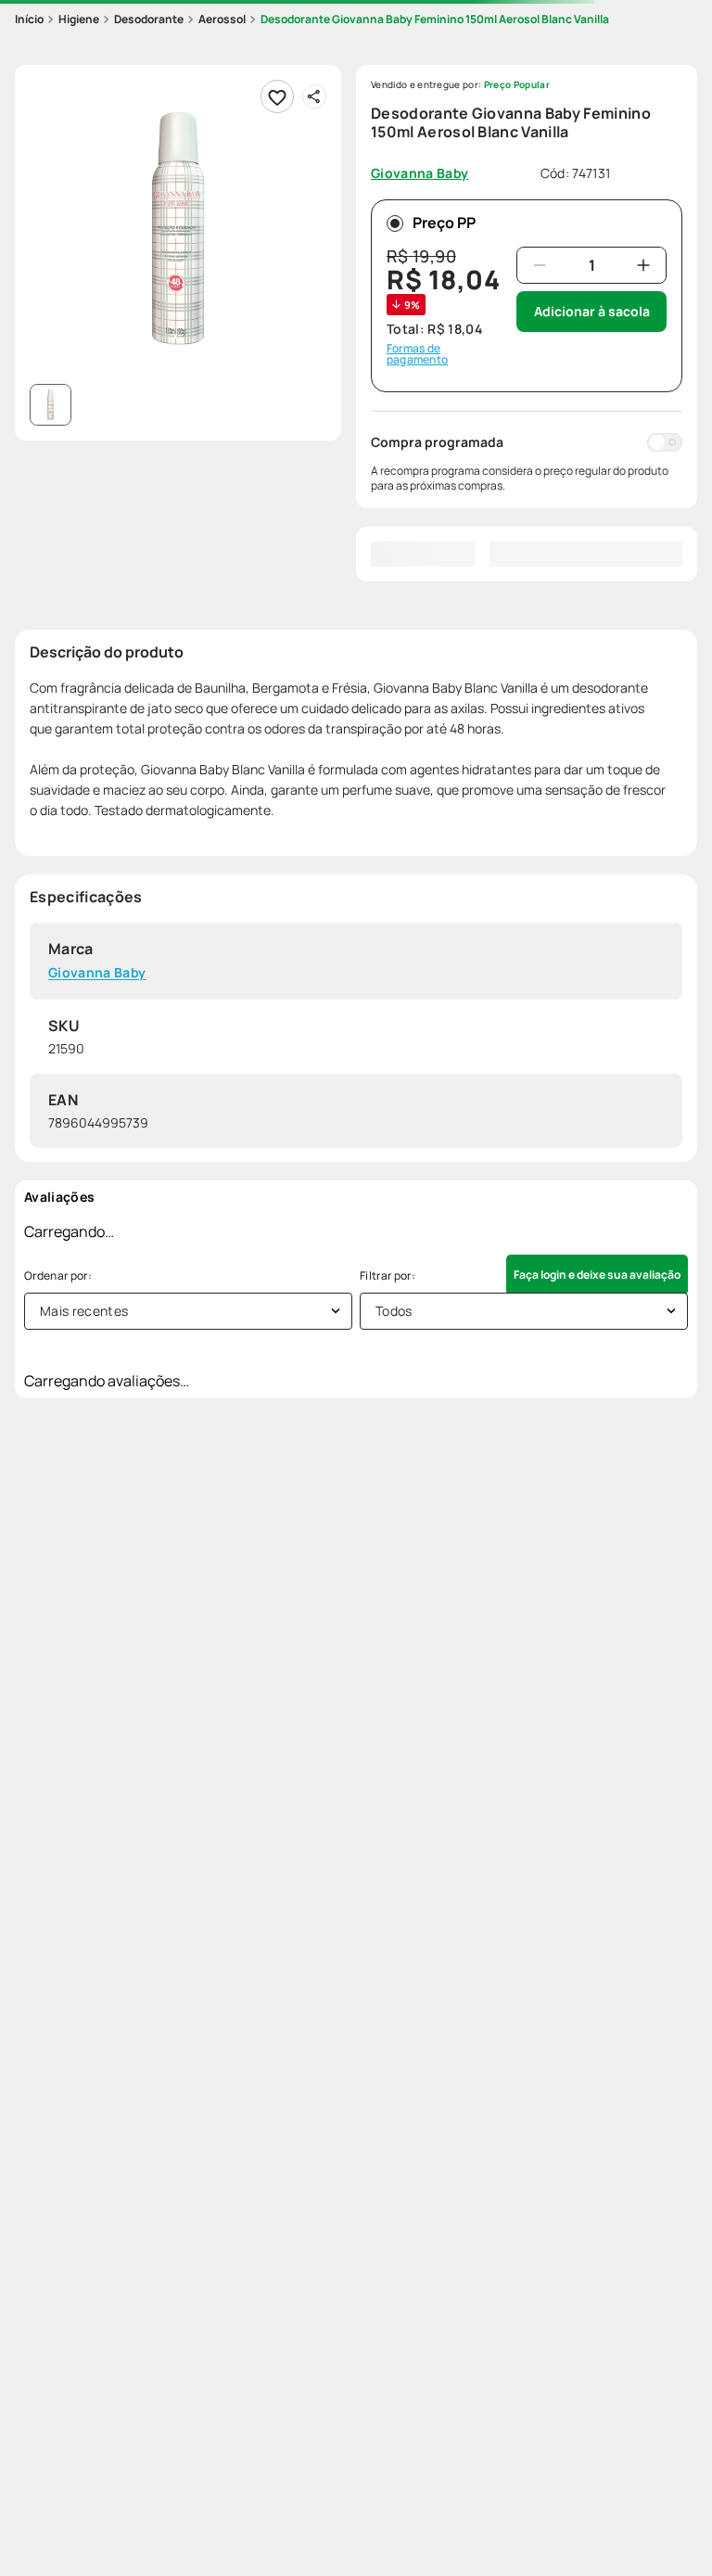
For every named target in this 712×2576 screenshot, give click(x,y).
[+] (643, 265)
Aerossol (222, 19)
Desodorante (149, 19)
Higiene (79, 19)
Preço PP (444, 223)
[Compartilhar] (314, 96)
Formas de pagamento (417, 354)
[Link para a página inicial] (29, 19)
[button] (178, 228)
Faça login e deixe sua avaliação (597, 1275)
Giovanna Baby (97, 973)
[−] (540, 265)
